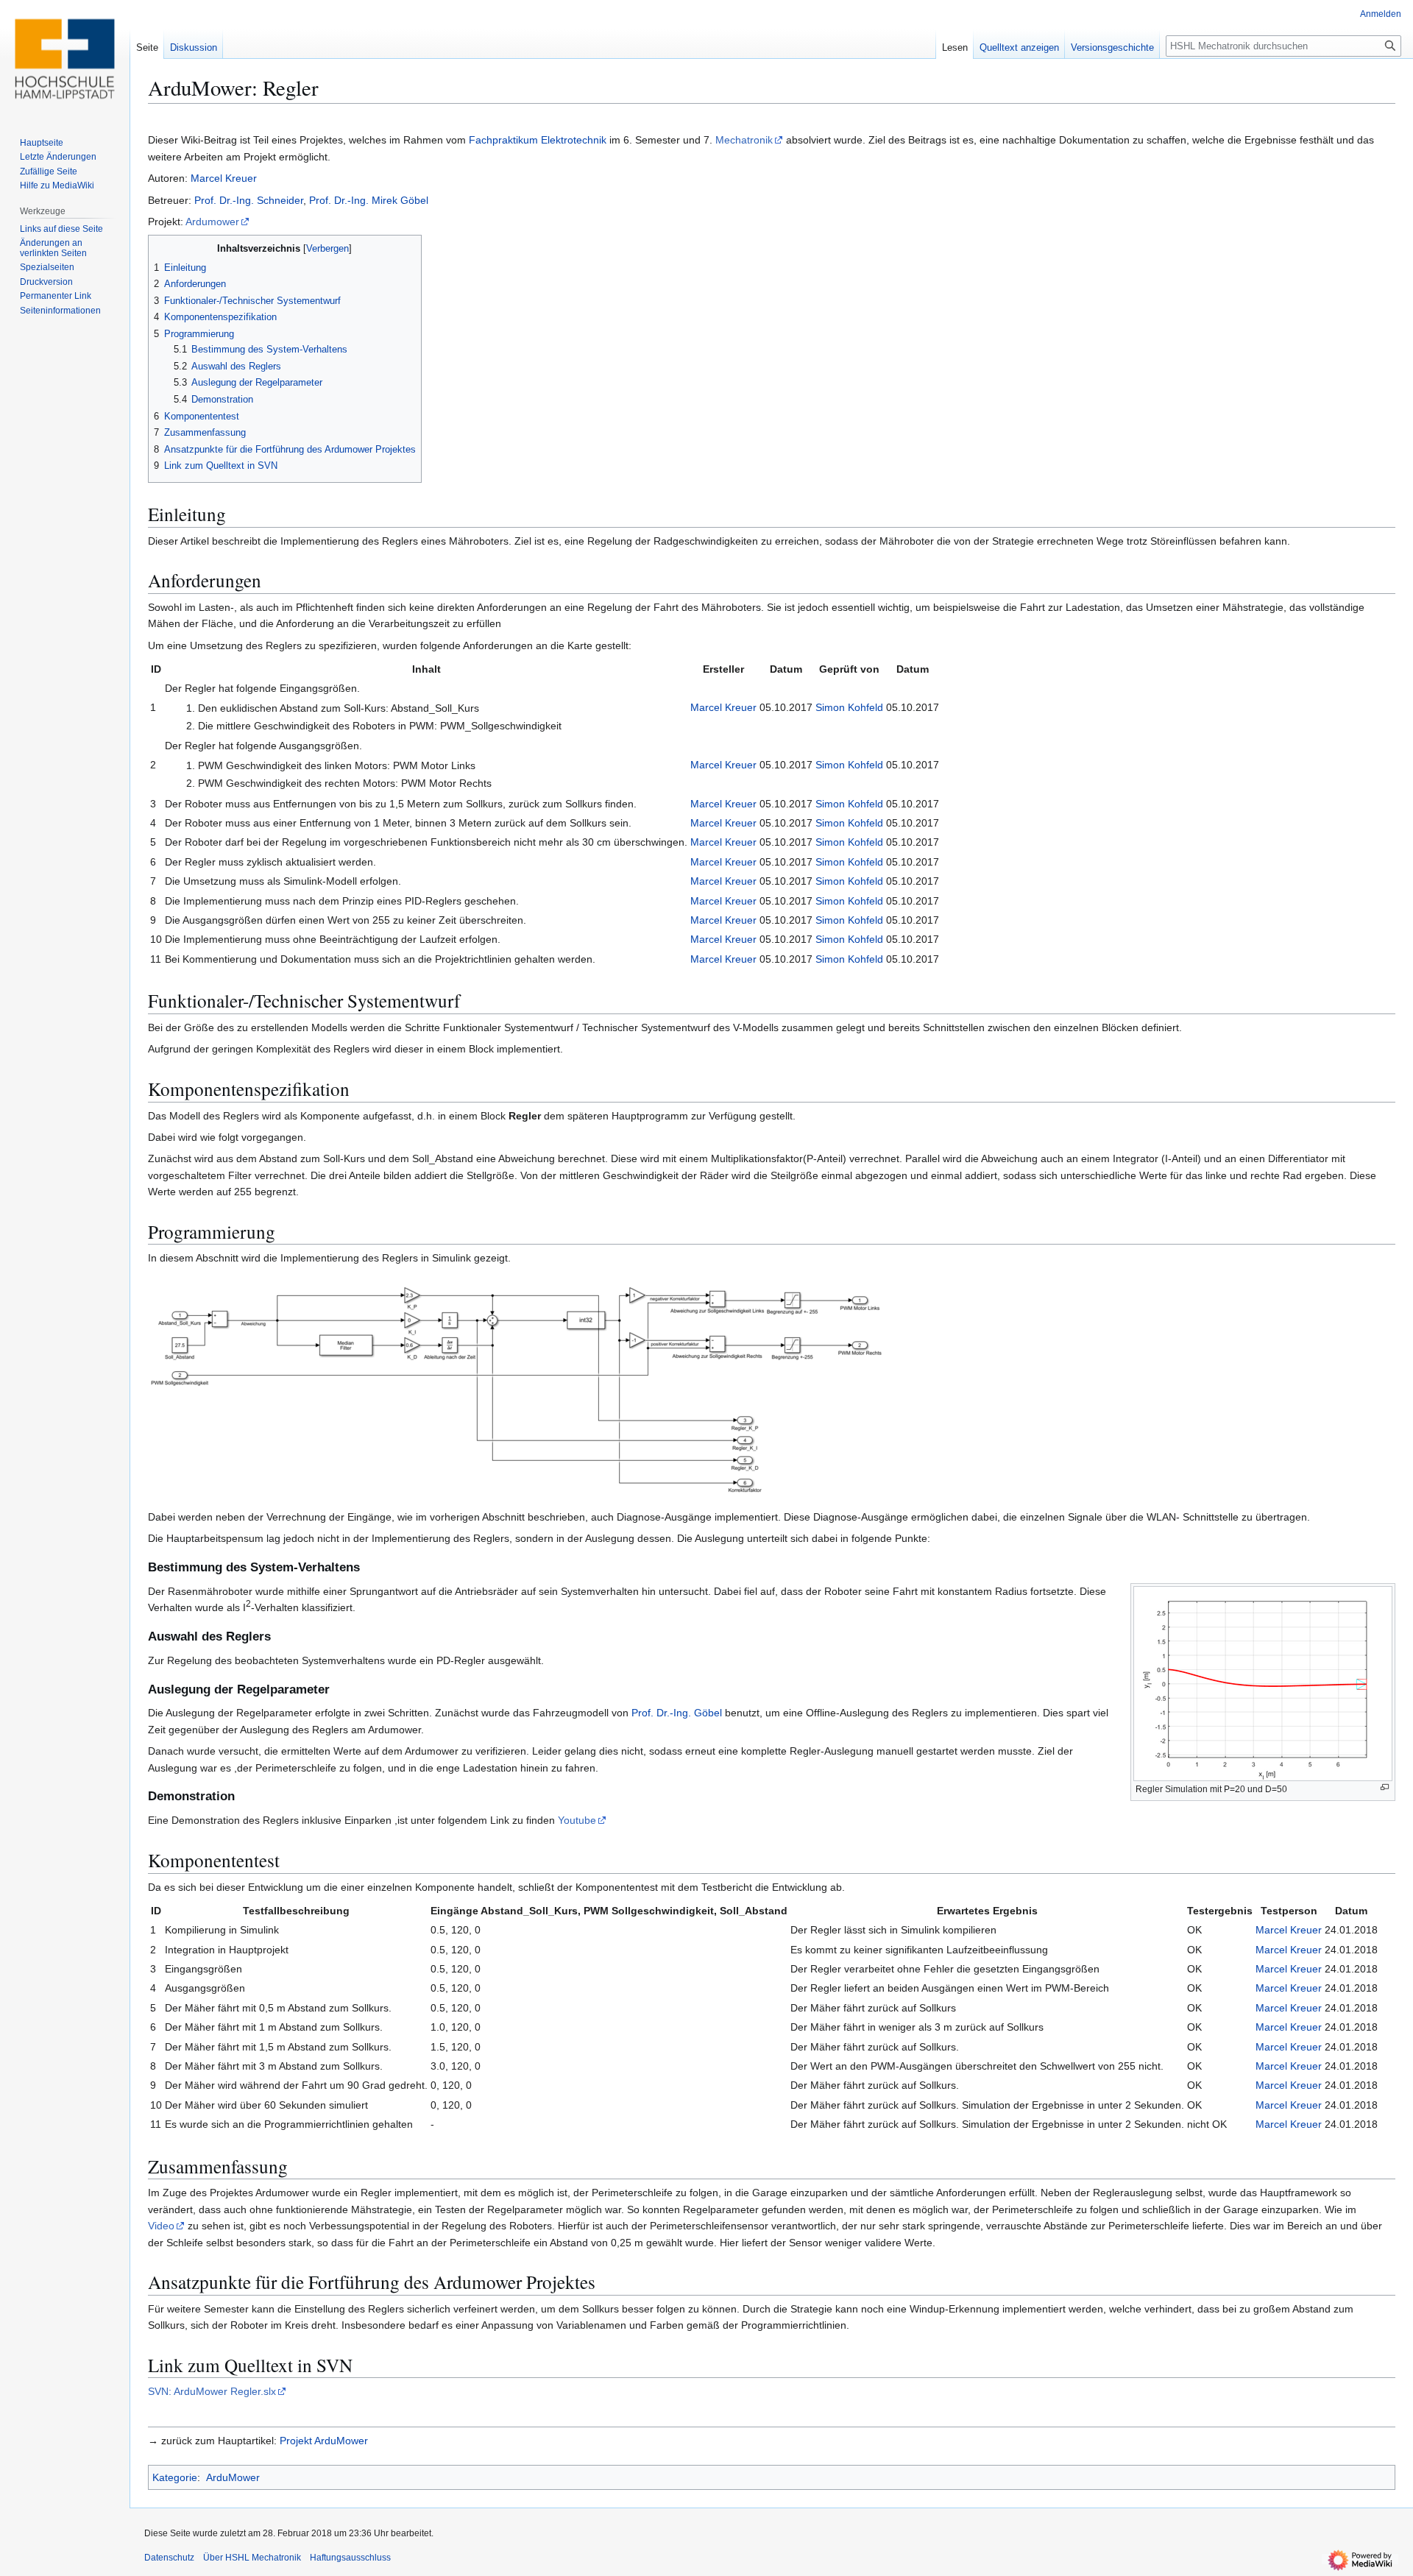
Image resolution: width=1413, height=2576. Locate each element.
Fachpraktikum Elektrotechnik (538, 140)
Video (161, 2226)
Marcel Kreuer (224, 178)
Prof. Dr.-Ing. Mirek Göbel (367, 200)
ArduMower (233, 2477)
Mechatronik (744, 140)
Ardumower (212, 222)
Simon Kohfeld (849, 707)
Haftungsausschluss (350, 2558)
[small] (516, 1387)
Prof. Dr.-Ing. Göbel (677, 1713)
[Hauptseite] (65, 59)
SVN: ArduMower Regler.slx (212, 2391)
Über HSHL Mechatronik (252, 2558)
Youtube (577, 1820)
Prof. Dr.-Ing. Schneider (249, 200)
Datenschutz (169, 2558)
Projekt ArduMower (324, 2441)
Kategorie (175, 2477)
